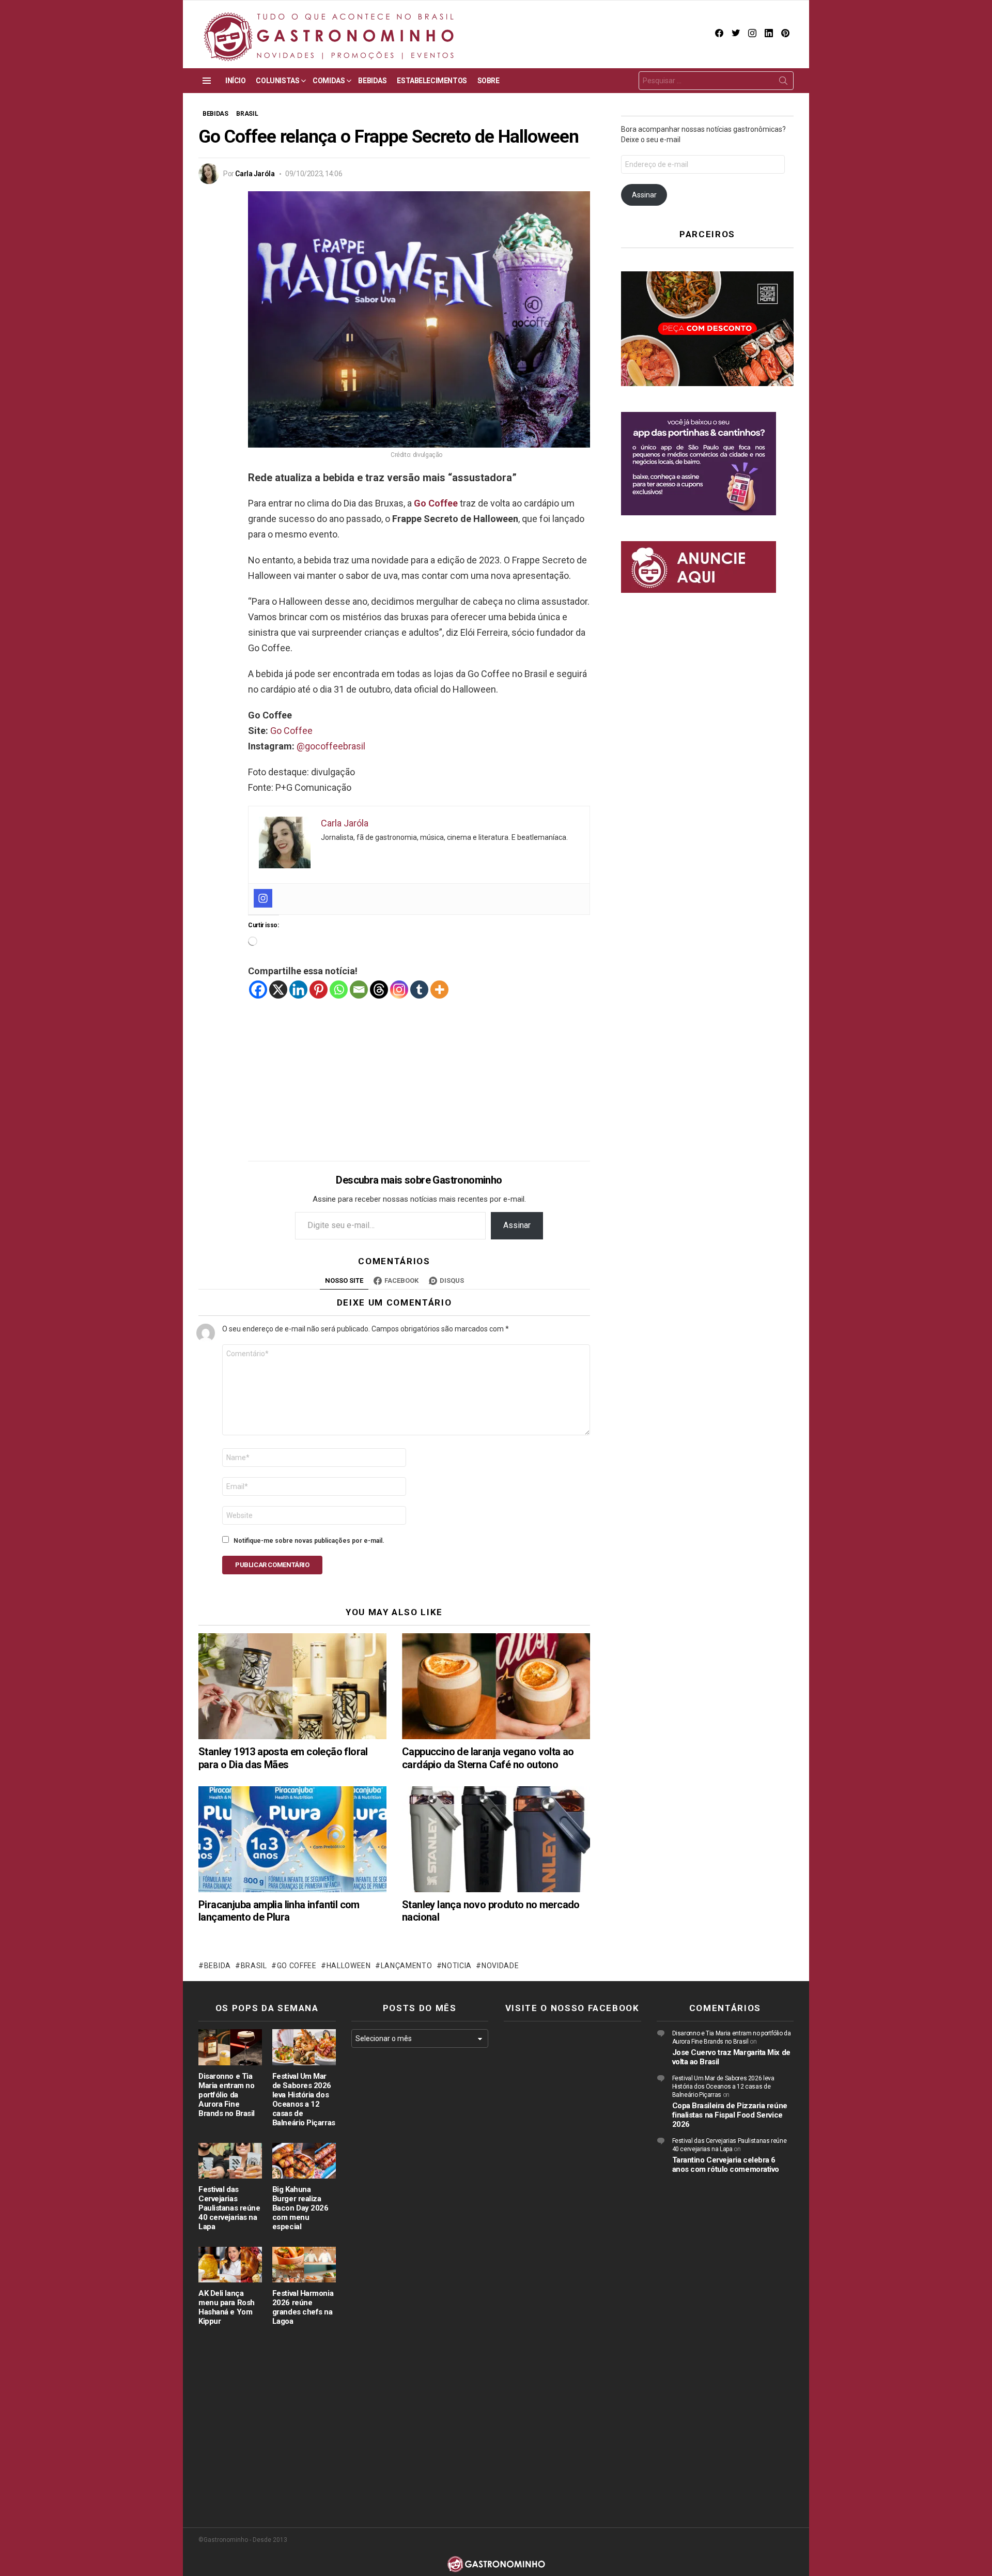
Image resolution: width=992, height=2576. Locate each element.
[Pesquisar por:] (716, 81)
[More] (439, 990)
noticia (457, 1966)
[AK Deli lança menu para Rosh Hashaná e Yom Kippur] (230, 2265)
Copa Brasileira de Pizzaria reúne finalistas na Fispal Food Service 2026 (730, 2115)
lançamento (407, 1966)
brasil (254, 1966)
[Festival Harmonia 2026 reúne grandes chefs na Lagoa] (304, 2265)
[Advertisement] (419, 1072)
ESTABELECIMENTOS (432, 81)
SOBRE (489, 81)
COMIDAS (329, 81)
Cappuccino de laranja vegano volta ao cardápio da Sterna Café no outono (488, 1758)
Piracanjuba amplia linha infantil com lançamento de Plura (279, 1911)
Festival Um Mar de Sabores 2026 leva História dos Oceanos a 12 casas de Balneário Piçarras (304, 2099)
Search (783, 83)
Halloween (349, 1966)
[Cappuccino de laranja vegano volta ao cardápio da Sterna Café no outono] (496, 1686)
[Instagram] (263, 898)
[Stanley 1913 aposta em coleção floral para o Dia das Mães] (292, 1686)
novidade (500, 1966)
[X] (278, 990)
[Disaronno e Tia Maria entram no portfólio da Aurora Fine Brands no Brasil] (230, 2047)
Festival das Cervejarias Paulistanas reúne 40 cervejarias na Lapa (229, 2208)
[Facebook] (258, 990)
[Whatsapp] (339, 990)
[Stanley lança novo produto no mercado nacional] (496, 1839)
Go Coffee (436, 503)
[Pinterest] (319, 990)
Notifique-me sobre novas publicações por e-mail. (309, 1541)
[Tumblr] (419, 990)
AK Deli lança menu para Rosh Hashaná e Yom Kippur (227, 2307)
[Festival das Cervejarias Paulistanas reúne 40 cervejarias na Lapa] (230, 2161)
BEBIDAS (372, 81)
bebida (218, 1966)
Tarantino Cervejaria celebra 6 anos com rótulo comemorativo (726, 2165)
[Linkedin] (298, 990)
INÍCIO (235, 81)
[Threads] (379, 990)
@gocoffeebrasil (331, 746)
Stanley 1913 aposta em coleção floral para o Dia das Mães (283, 1758)
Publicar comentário (272, 1565)
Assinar (517, 1225)
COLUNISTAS (277, 81)
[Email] (359, 990)
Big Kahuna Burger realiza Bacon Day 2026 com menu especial (300, 2208)
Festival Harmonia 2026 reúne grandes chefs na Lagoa (303, 2307)
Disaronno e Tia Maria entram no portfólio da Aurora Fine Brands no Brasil (227, 2095)
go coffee (297, 1966)
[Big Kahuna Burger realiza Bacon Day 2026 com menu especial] (304, 2161)
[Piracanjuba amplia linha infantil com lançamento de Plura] (292, 1839)
